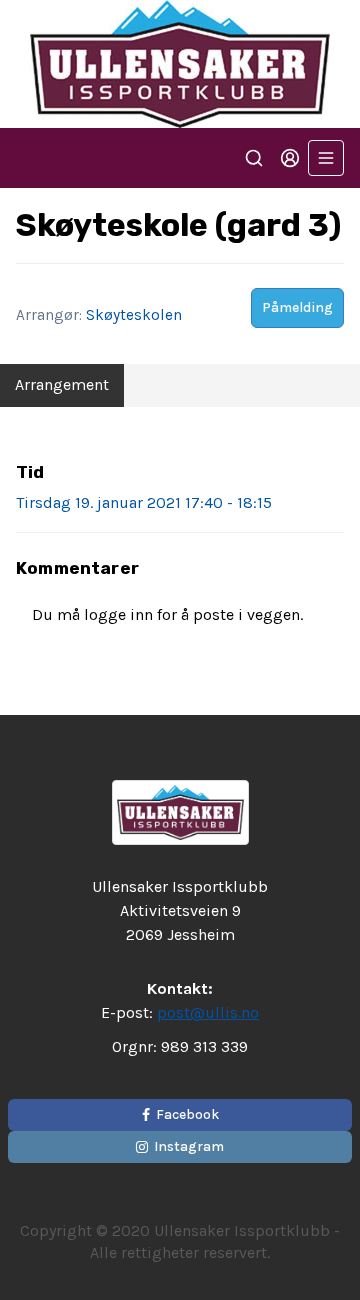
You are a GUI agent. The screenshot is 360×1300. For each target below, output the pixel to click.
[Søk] (254, 158)
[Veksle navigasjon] (326, 158)
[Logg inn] (290, 158)
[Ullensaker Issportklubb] (180, 64)
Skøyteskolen (134, 315)
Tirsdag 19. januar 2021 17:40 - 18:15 (144, 502)
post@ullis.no (208, 1012)
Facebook (187, 1114)
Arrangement (62, 384)
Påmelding (297, 307)
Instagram (189, 1146)
